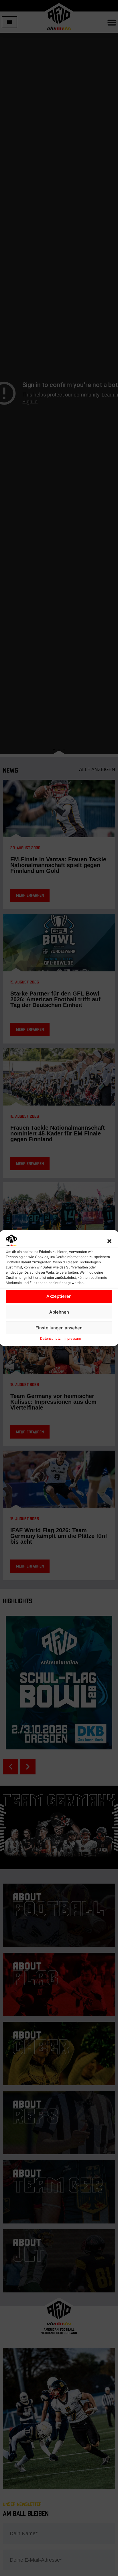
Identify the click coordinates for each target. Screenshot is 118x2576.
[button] (109, 1241)
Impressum (72, 1338)
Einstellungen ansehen (59, 1328)
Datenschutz (50, 1338)
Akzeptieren (59, 1296)
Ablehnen (59, 1312)
